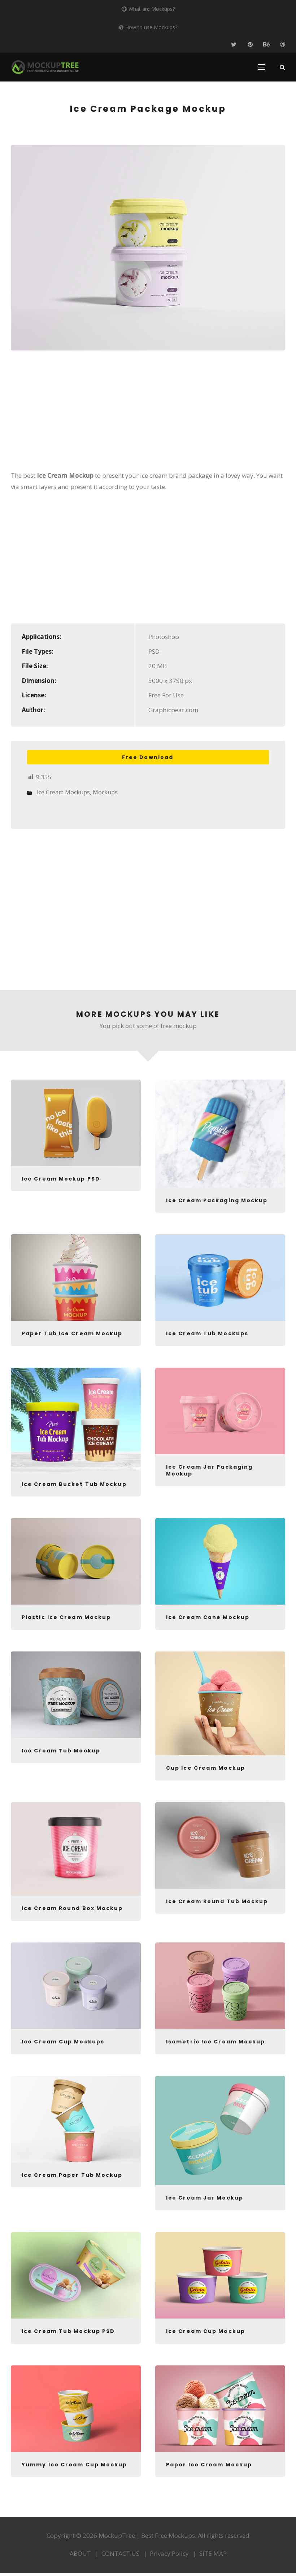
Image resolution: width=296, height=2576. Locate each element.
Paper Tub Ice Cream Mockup (72, 1333)
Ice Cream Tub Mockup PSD (68, 2331)
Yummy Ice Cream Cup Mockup (75, 2465)
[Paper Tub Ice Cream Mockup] (76, 1278)
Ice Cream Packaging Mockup (217, 1200)
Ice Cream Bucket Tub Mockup (74, 1484)
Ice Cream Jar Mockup (205, 2198)
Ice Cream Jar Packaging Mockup (209, 1470)
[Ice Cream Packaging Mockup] (220, 1134)
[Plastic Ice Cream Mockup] (76, 1561)
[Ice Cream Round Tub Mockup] (220, 1845)
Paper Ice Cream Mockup (209, 2465)
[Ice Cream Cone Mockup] (220, 1561)
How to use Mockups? (151, 27)
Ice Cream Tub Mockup (61, 1751)
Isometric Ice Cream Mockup (216, 2042)
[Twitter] (234, 45)
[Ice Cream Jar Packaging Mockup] (220, 1411)
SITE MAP (213, 2553)
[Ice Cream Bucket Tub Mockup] (76, 1420)
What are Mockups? (152, 9)
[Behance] (266, 45)
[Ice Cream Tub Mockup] (76, 1695)
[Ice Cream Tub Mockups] (220, 1278)
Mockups (105, 792)
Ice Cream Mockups (63, 792)
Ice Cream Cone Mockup (208, 1617)
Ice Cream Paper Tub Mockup (72, 2175)
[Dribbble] (282, 45)
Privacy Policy (169, 2553)
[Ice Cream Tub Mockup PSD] (76, 2275)
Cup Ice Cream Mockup (206, 1768)
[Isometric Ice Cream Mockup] (220, 1986)
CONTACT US (120, 2553)
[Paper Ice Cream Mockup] (220, 2409)
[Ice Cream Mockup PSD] (76, 1123)
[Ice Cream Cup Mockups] (76, 1986)
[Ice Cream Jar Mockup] (220, 2131)
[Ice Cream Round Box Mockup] (76, 1849)
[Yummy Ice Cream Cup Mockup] (76, 2409)
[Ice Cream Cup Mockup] (220, 2275)
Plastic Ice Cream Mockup (66, 1617)
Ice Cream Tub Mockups (207, 1333)
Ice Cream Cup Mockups (63, 2042)
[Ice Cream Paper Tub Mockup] (76, 2119)
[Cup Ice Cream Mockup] (220, 1703)
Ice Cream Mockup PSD (61, 1179)
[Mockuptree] (45, 67)
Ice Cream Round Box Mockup (72, 1908)
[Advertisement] (148, 415)
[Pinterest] (250, 45)
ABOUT (80, 2553)
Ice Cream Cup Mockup (206, 2331)
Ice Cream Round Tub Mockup (217, 1901)
